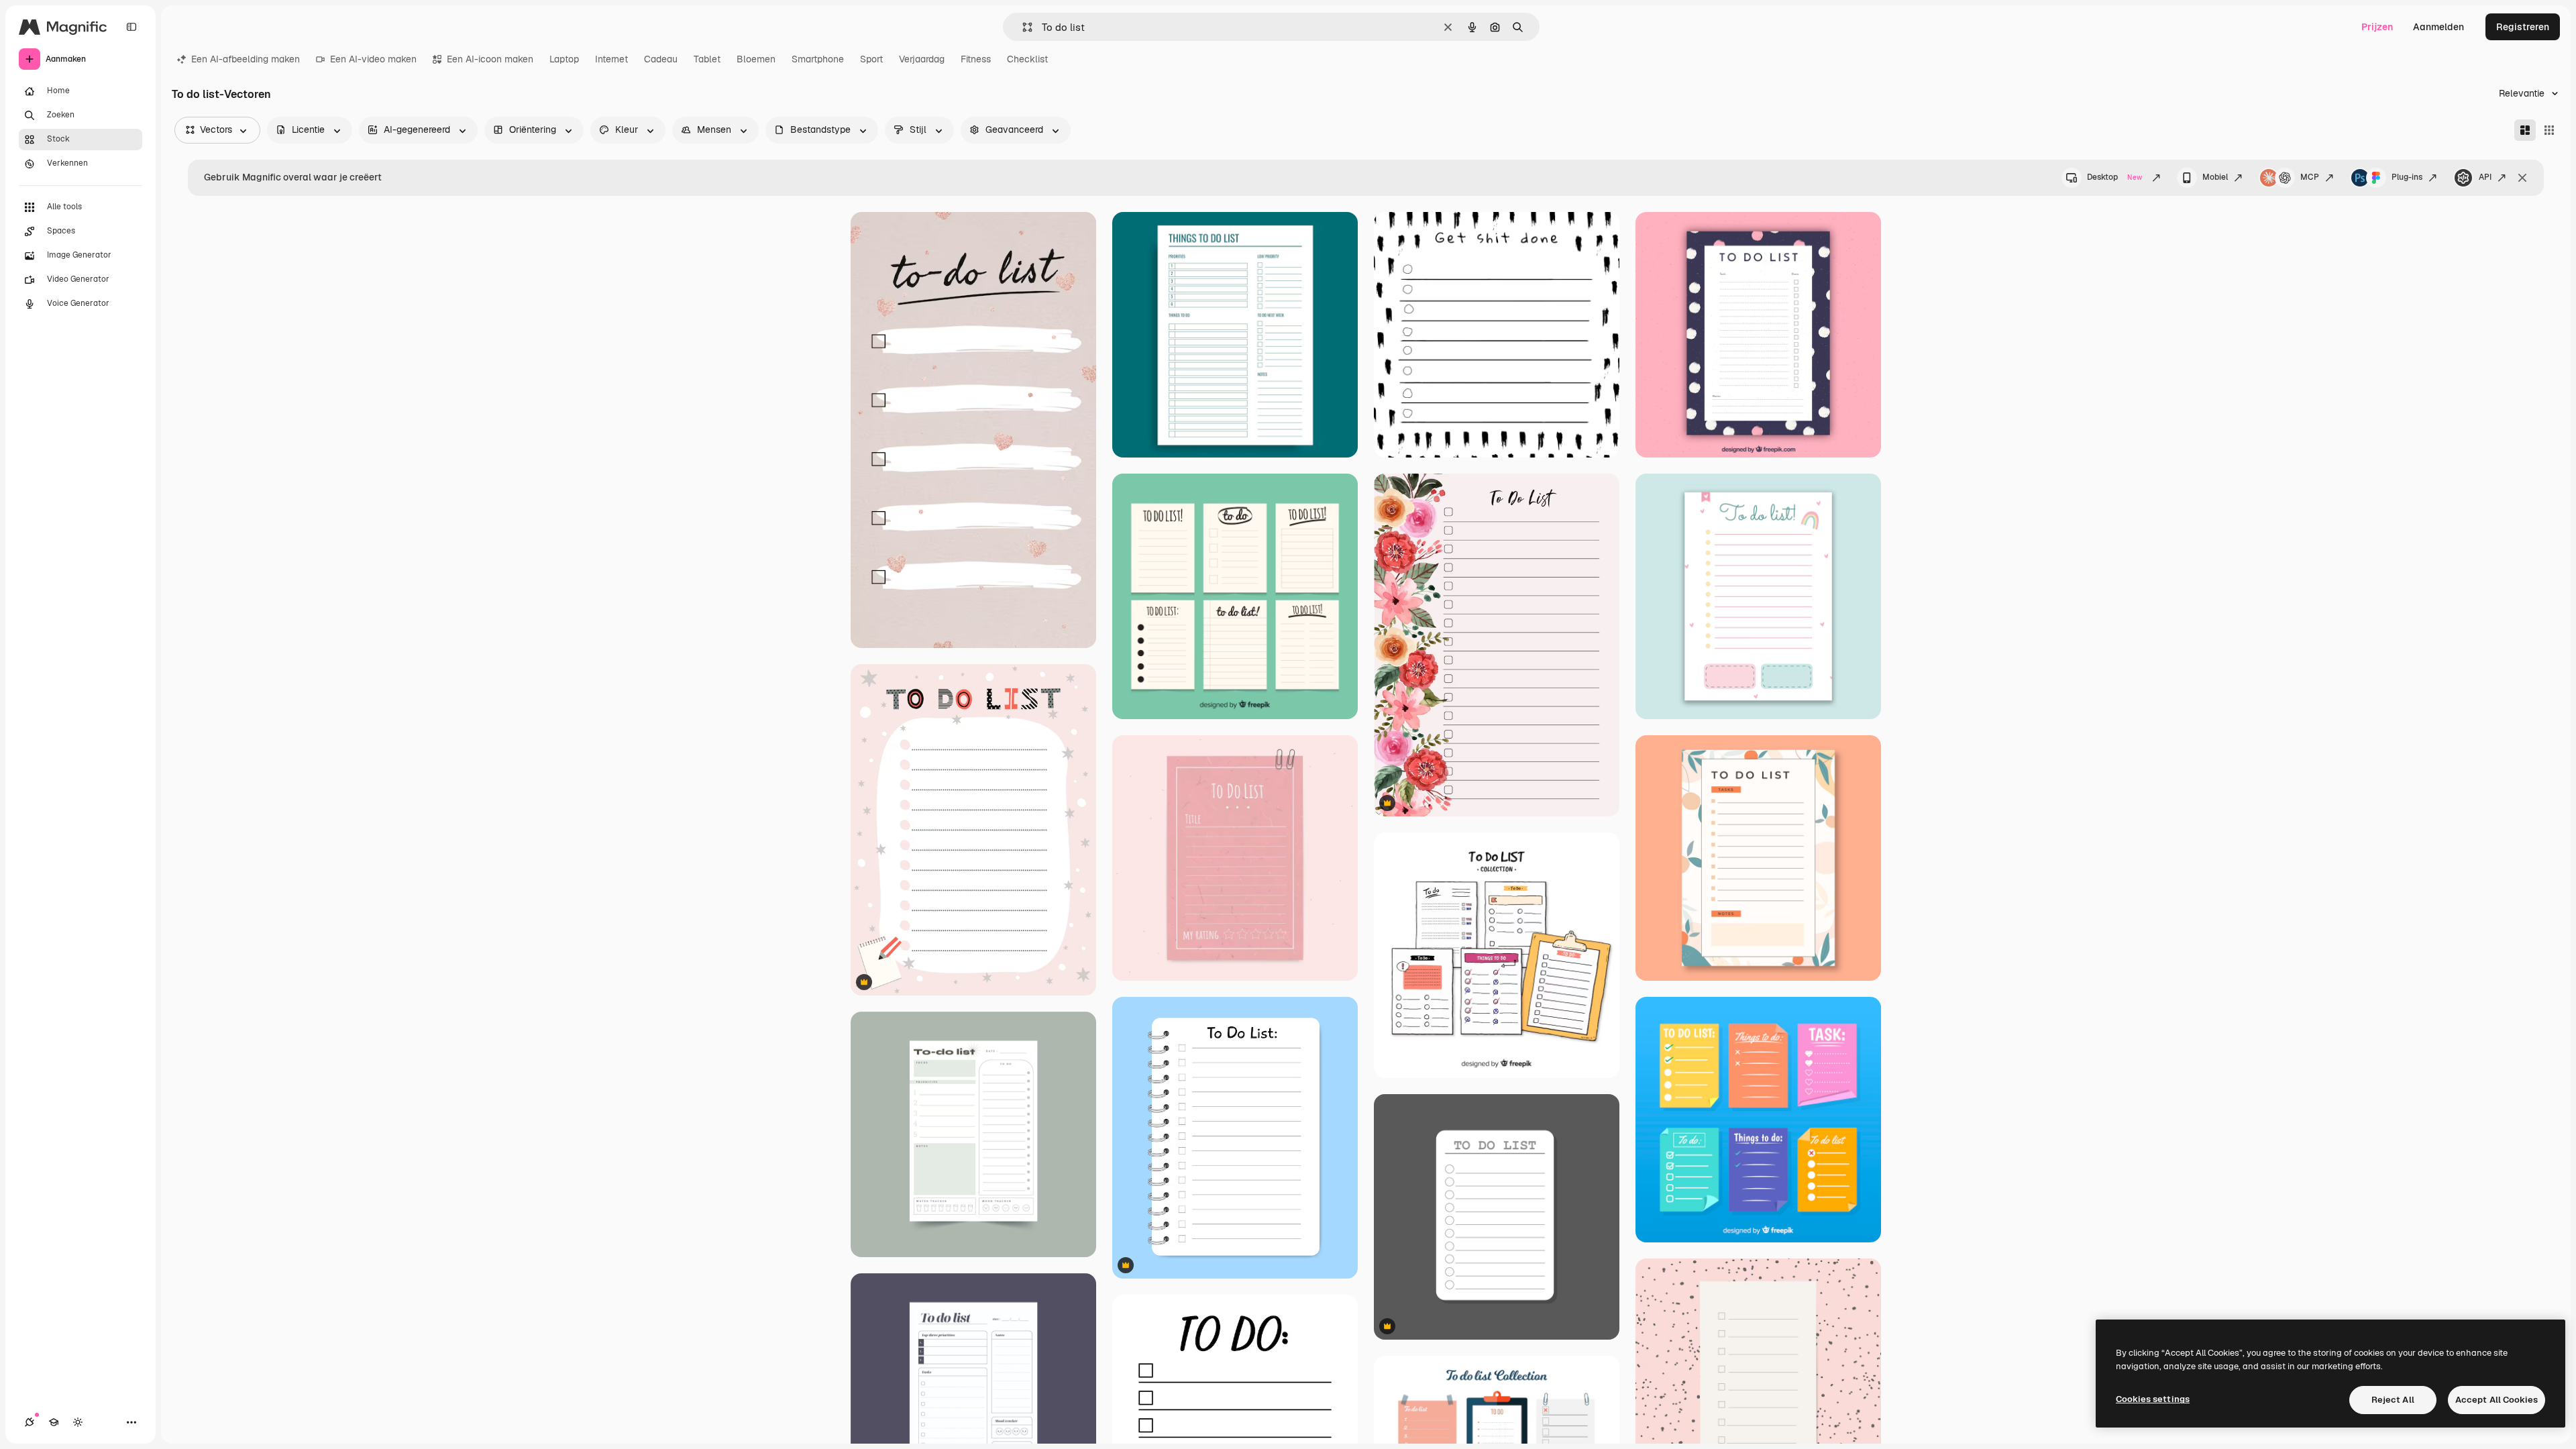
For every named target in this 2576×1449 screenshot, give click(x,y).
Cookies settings (2153, 1399)
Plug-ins (2407, 177)
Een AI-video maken (373, 59)
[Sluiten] (2522, 178)
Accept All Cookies (2497, 1400)
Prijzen (2377, 27)
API (2485, 177)
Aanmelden (2438, 27)
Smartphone (818, 59)
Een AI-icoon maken (490, 59)
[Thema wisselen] (78, 1422)
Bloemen (756, 59)
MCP (2310, 177)
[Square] (2549, 130)
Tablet (707, 59)
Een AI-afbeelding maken (246, 59)
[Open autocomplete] (1022, 27)
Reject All (2393, 1400)
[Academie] (54, 1422)
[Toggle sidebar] (131, 27)
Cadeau (661, 59)
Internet (611, 59)
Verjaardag (922, 59)
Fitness (976, 59)
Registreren (2523, 27)
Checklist (1027, 59)
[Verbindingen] (30, 1422)
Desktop (2114, 177)
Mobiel (2215, 177)
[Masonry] (2525, 130)
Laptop (564, 59)
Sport (871, 59)
